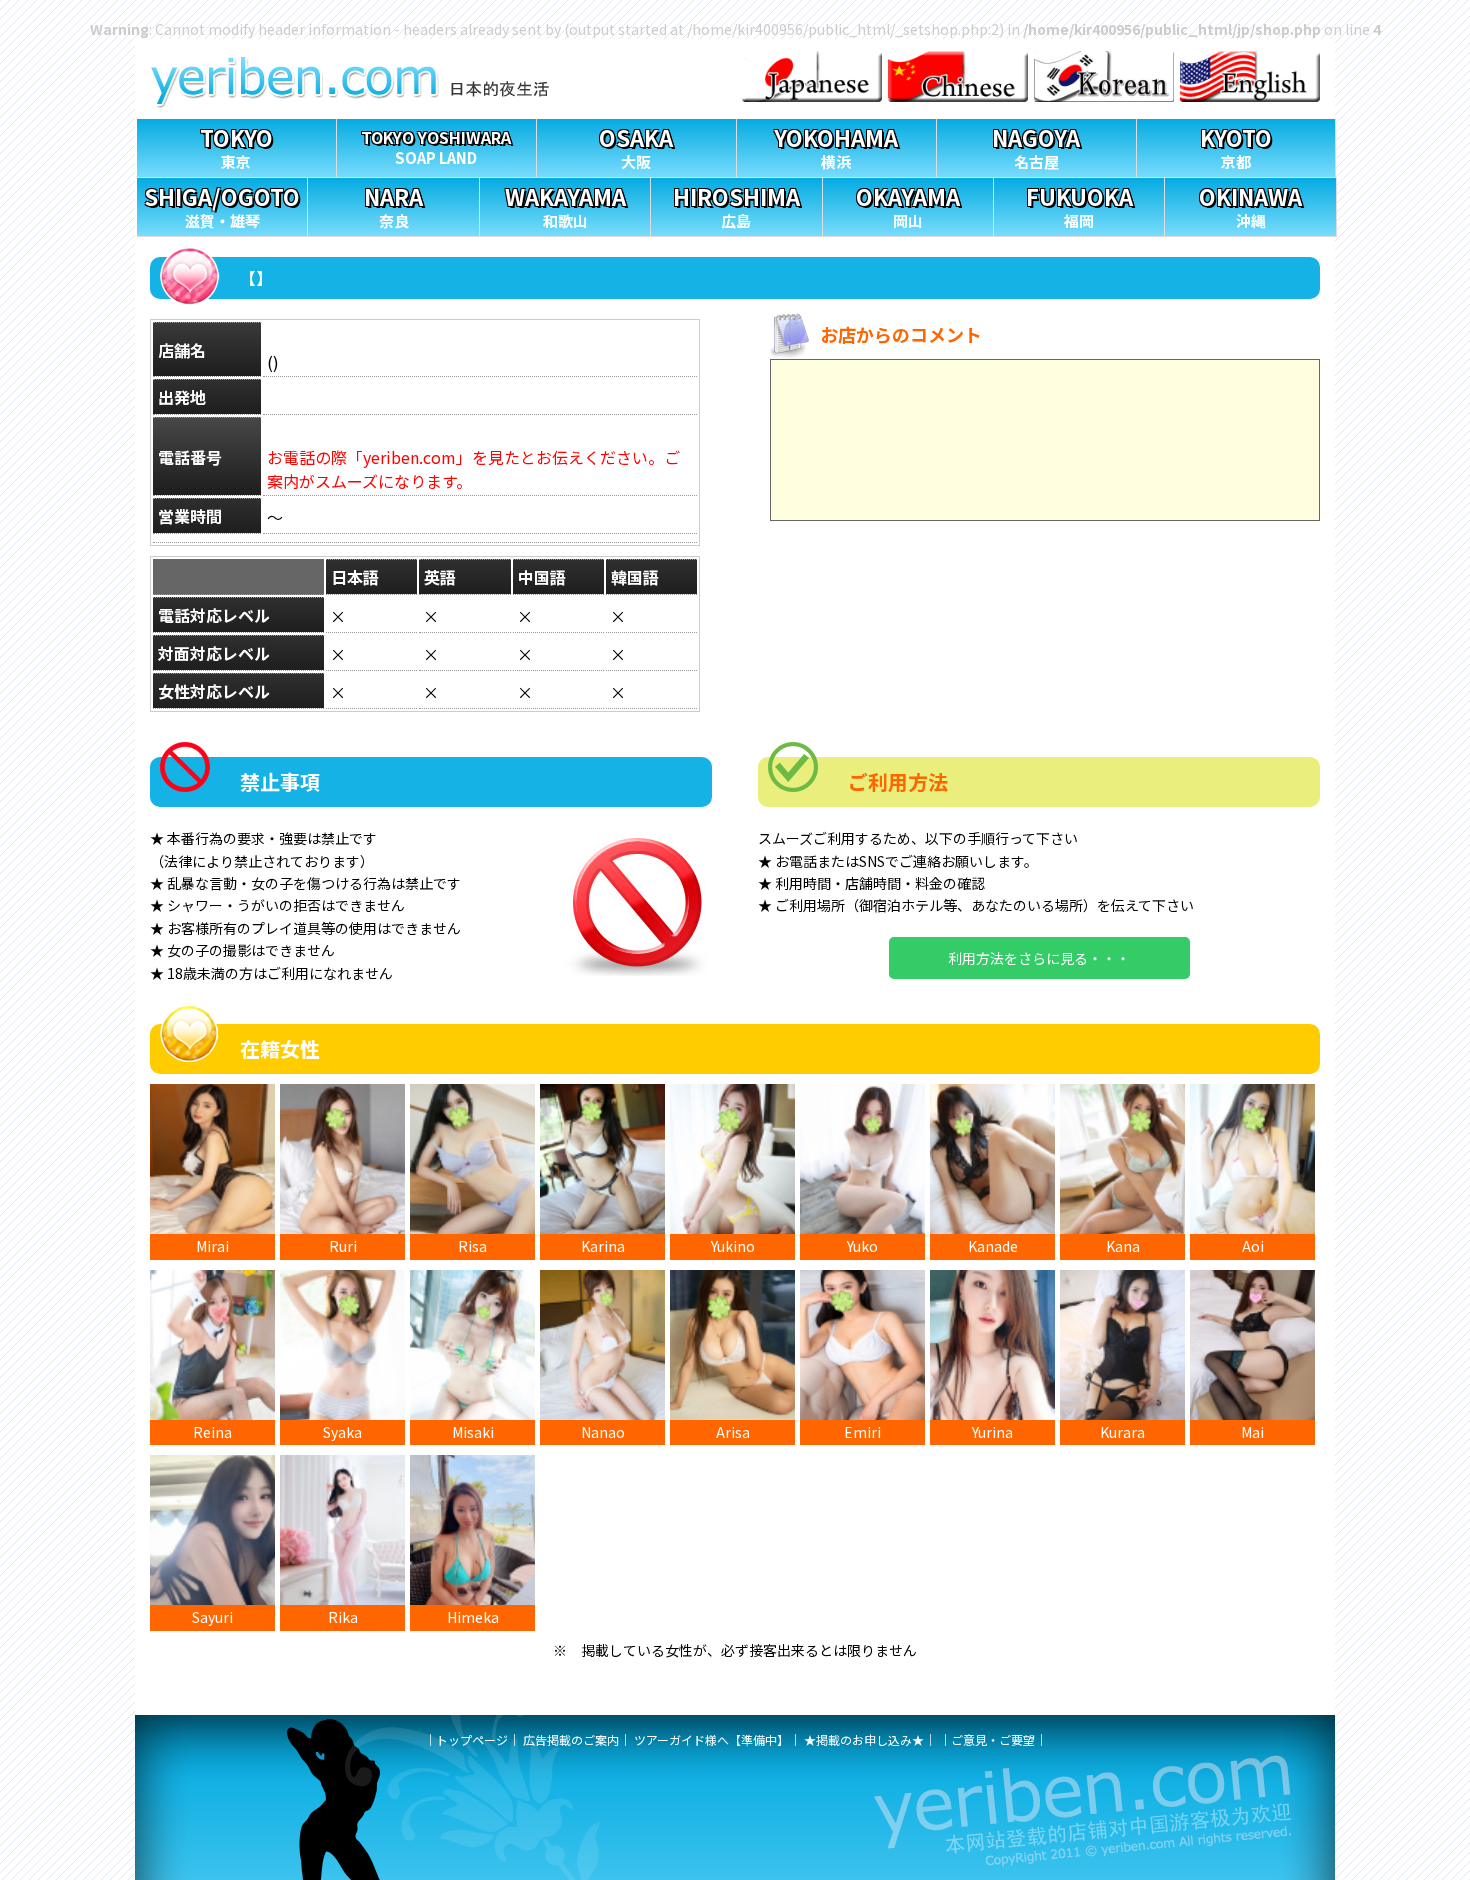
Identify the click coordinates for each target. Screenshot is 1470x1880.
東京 (236, 146)
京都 (1236, 146)
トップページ (472, 1739)
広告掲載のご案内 (571, 1739)
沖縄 (1250, 205)
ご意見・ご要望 (993, 1739)
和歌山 (565, 205)
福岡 (1079, 205)
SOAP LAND (436, 146)
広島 (736, 205)
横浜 (836, 146)
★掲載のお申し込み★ (864, 1739)
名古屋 (1036, 146)
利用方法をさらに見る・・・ (1039, 958)
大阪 (636, 146)
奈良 (393, 205)
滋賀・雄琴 (222, 205)
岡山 (908, 205)
